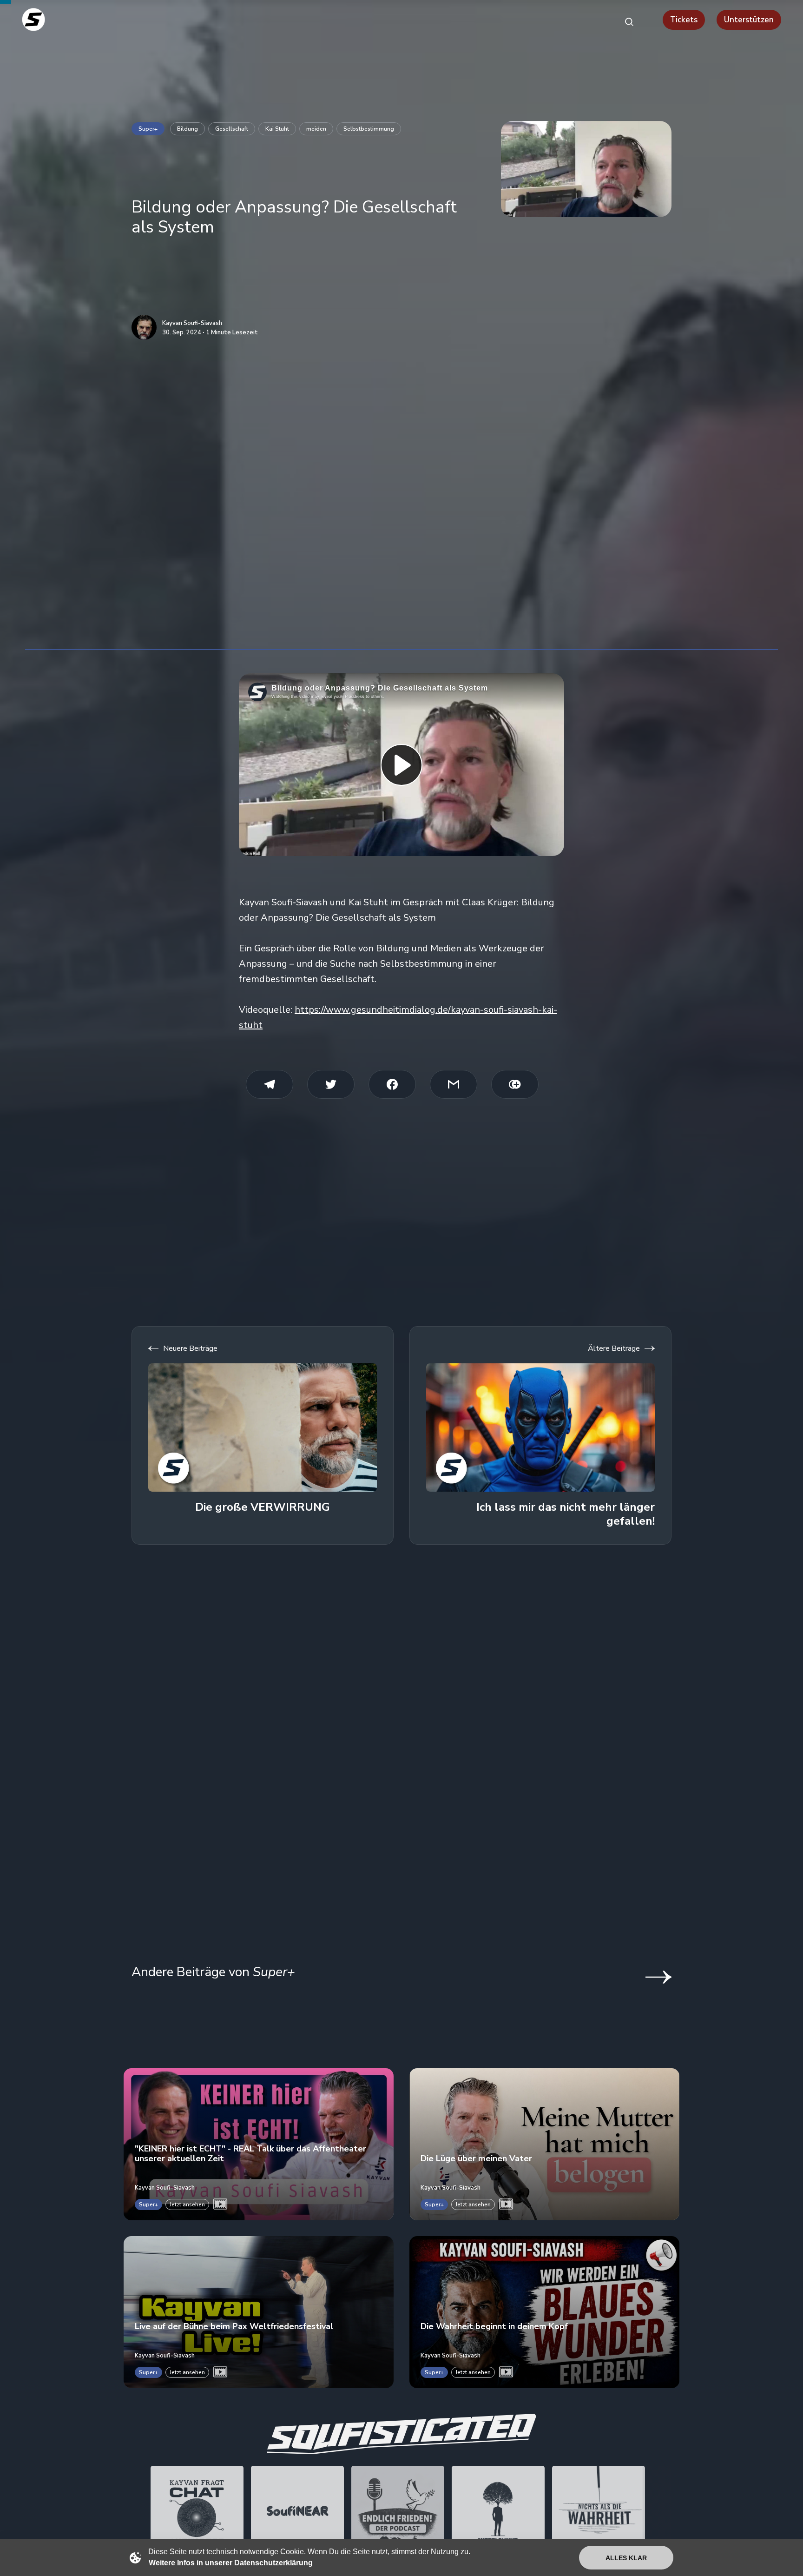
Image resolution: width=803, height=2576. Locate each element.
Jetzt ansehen (187, 2204)
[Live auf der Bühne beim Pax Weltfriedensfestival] (259, 2312)
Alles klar (626, 2558)
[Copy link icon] (515, 1084)
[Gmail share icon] (454, 1084)
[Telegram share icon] (270, 1084)
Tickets (684, 20)
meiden (316, 129)
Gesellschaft (232, 129)
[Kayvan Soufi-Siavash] (144, 327)
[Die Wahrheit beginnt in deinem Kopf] (544, 2312)
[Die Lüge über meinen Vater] (544, 2144)
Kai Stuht (277, 129)
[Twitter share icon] (331, 1084)
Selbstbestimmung (369, 129)
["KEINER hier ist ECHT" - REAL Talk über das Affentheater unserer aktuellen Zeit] (259, 2144)
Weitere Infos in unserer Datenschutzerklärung (231, 2563)
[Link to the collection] (649, 1977)
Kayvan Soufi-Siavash (192, 324)
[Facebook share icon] (392, 1084)
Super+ (148, 129)
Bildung (188, 129)
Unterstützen (749, 20)
